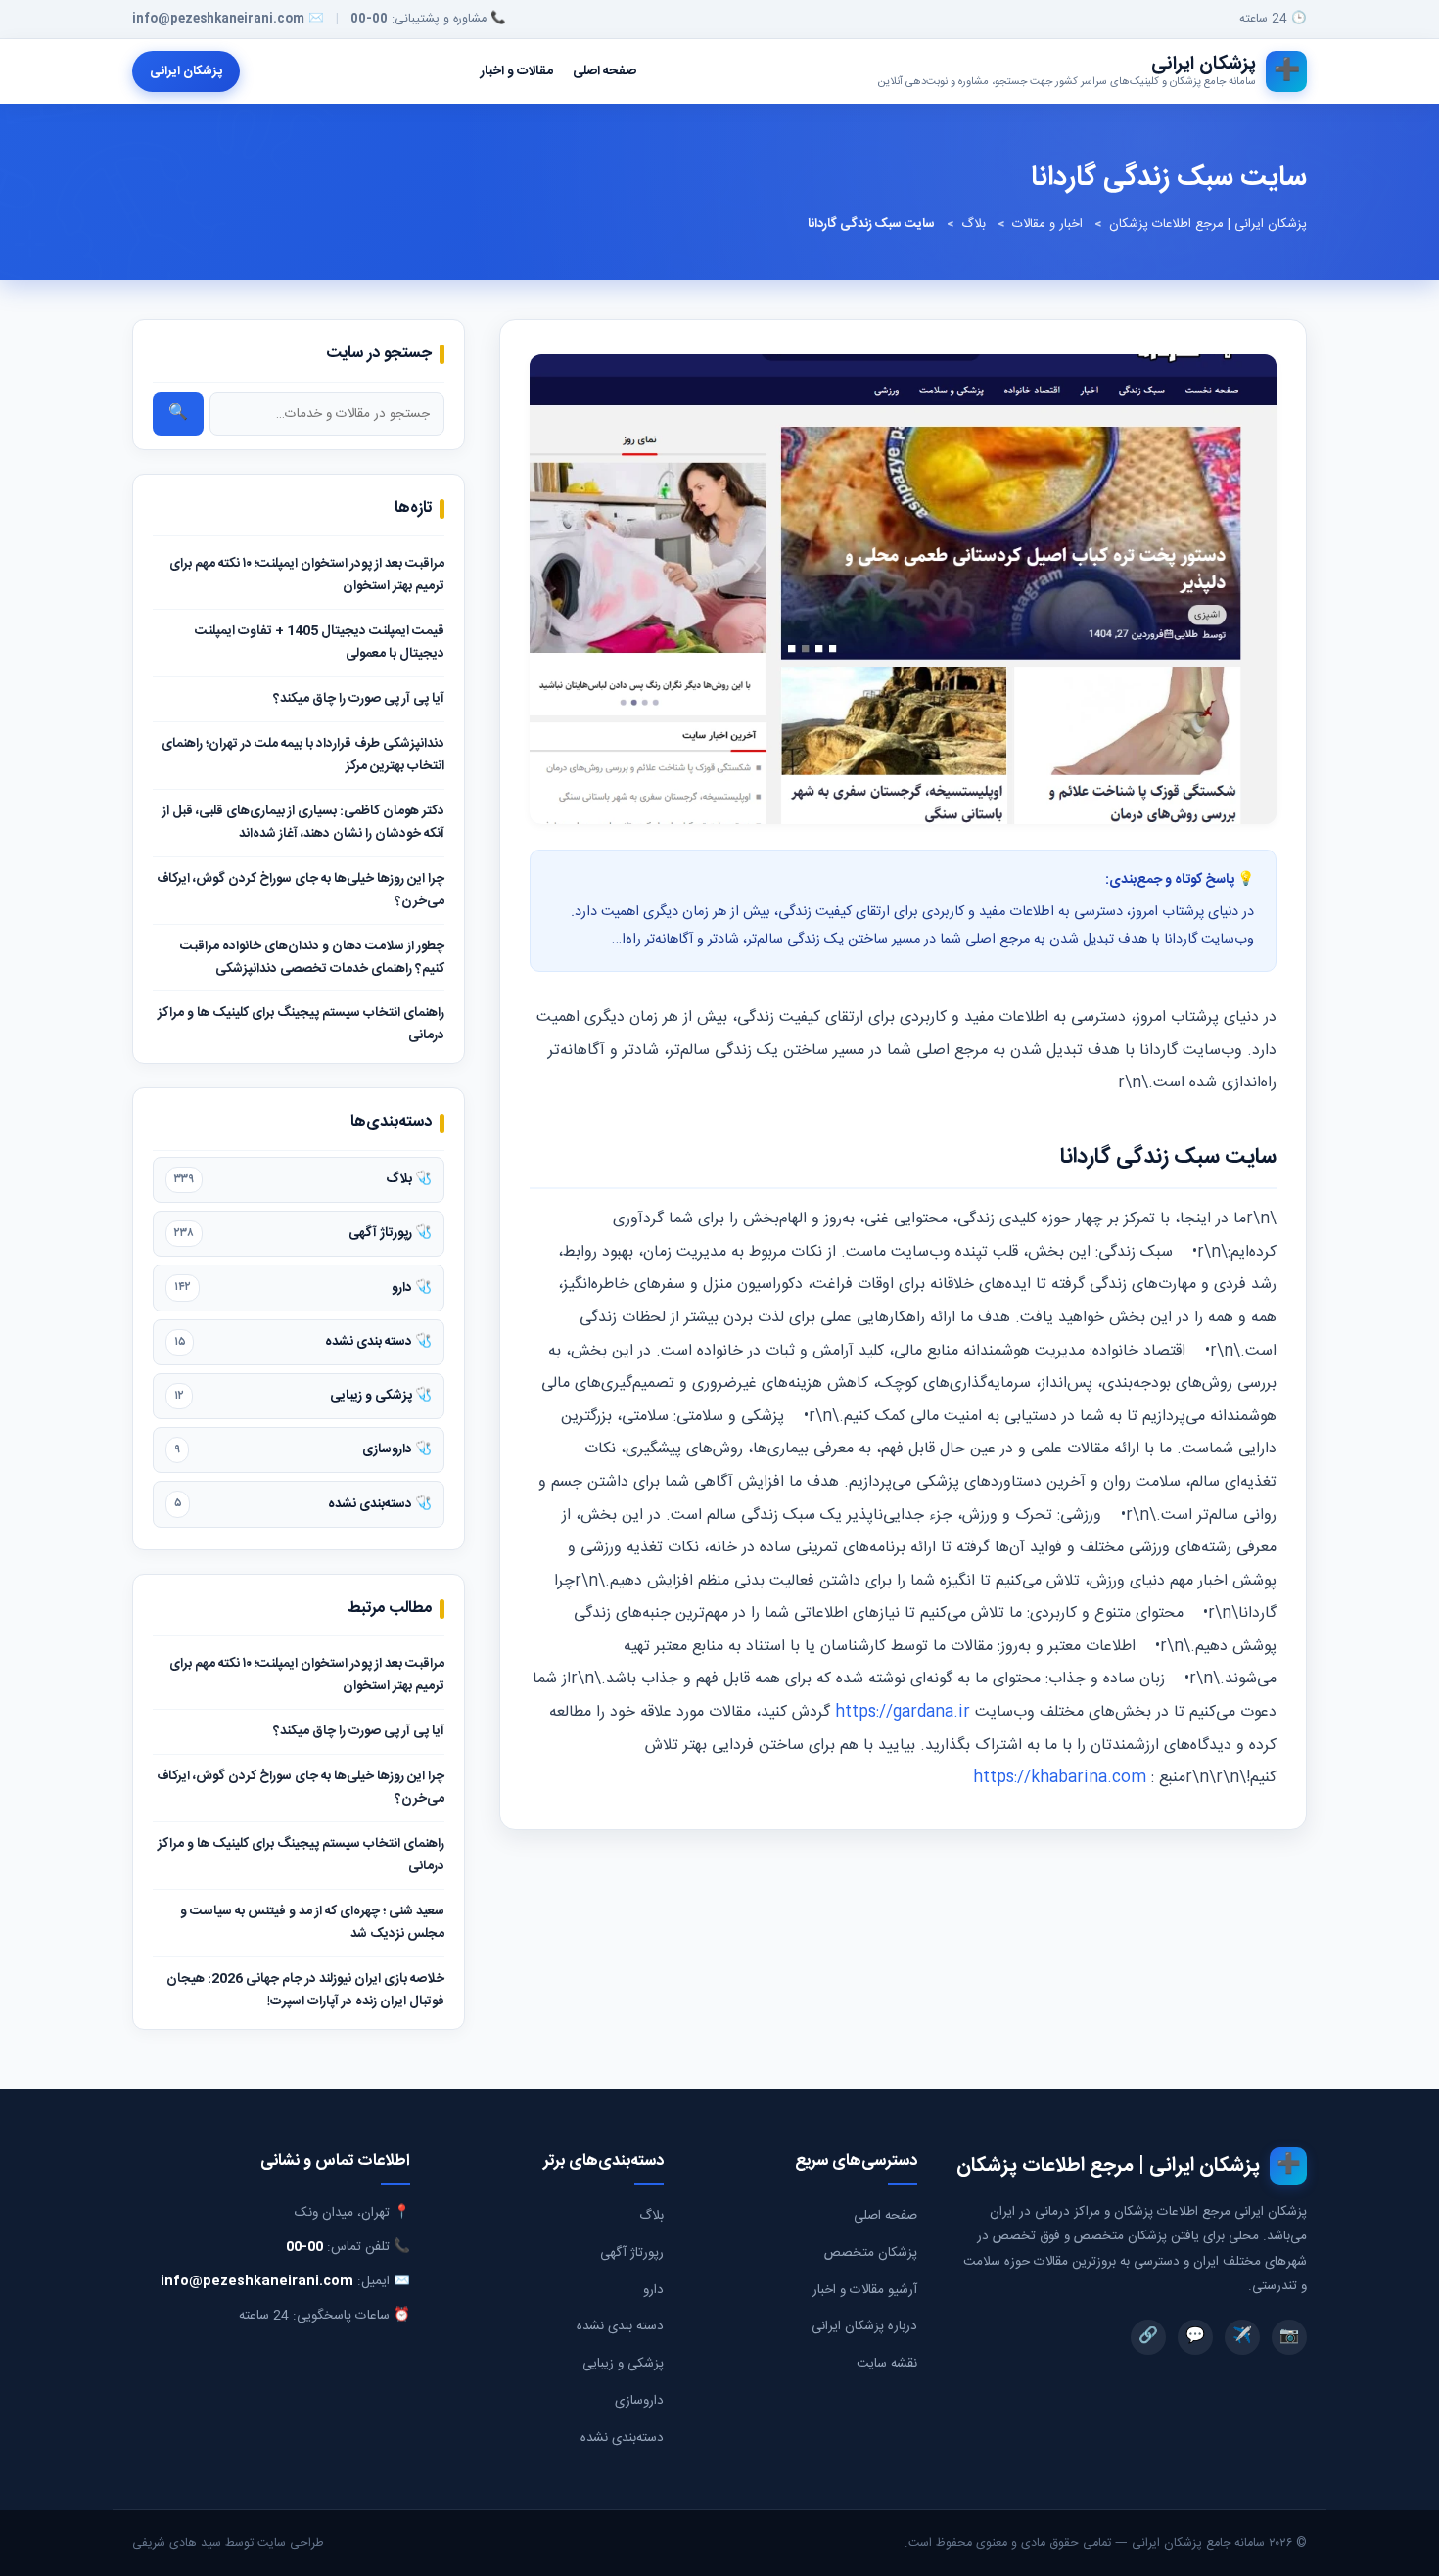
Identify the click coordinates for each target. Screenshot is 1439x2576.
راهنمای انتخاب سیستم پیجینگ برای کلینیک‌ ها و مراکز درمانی (301, 1024)
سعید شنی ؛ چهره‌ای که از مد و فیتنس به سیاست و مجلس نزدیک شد (312, 1923)
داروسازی (639, 2401)
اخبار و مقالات (1047, 224)
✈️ (1242, 2337)
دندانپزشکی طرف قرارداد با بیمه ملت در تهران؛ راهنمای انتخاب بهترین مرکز (303, 755)
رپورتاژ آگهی (632, 2253)
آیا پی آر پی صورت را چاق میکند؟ (359, 699)
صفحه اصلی (604, 71)
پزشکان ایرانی (186, 71)
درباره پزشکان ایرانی (864, 2326)
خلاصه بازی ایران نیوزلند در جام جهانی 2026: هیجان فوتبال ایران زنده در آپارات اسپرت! (305, 1990)
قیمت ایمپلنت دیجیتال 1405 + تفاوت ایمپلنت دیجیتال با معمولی (320, 643)
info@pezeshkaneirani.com (218, 19)
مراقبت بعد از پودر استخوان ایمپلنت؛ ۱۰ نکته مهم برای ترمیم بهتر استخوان (307, 575)
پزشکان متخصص (871, 2253)
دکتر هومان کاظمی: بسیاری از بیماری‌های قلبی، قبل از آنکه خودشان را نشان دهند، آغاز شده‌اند (303, 823)
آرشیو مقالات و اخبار (865, 2290)
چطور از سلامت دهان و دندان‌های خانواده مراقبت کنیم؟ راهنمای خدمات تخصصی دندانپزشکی (312, 958)
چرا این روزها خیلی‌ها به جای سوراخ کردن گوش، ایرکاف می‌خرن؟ (301, 890)
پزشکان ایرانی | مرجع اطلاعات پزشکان (1208, 224)
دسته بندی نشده (620, 2326)
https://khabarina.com (1060, 1778)
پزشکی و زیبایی (623, 2364)
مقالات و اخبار (517, 71)
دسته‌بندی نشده (622, 2438)
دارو (653, 2290)
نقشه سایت (887, 2364)
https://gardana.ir (903, 1712)
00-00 (369, 19)
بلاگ (974, 224)
